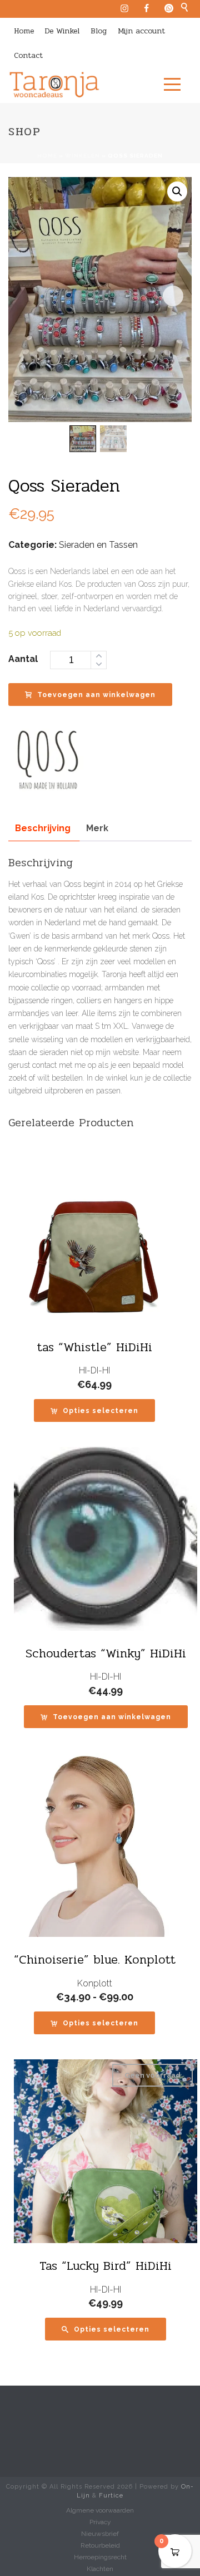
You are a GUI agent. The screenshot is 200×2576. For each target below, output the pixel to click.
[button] (177, 192)
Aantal (23, 659)
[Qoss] (50, 757)
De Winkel (62, 31)
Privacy (100, 2522)
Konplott (95, 1983)
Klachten (100, 2569)
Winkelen (82, 156)
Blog (99, 31)
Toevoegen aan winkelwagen (96, 695)
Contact (28, 55)
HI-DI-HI (94, 1370)
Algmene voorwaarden (100, 2510)
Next (173, 296)
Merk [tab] (97, 828)
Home (24, 31)
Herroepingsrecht (100, 2557)
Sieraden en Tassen (98, 545)
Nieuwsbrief (100, 2534)
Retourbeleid (100, 2545)
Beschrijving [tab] (43, 828)
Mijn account (141, 31)
